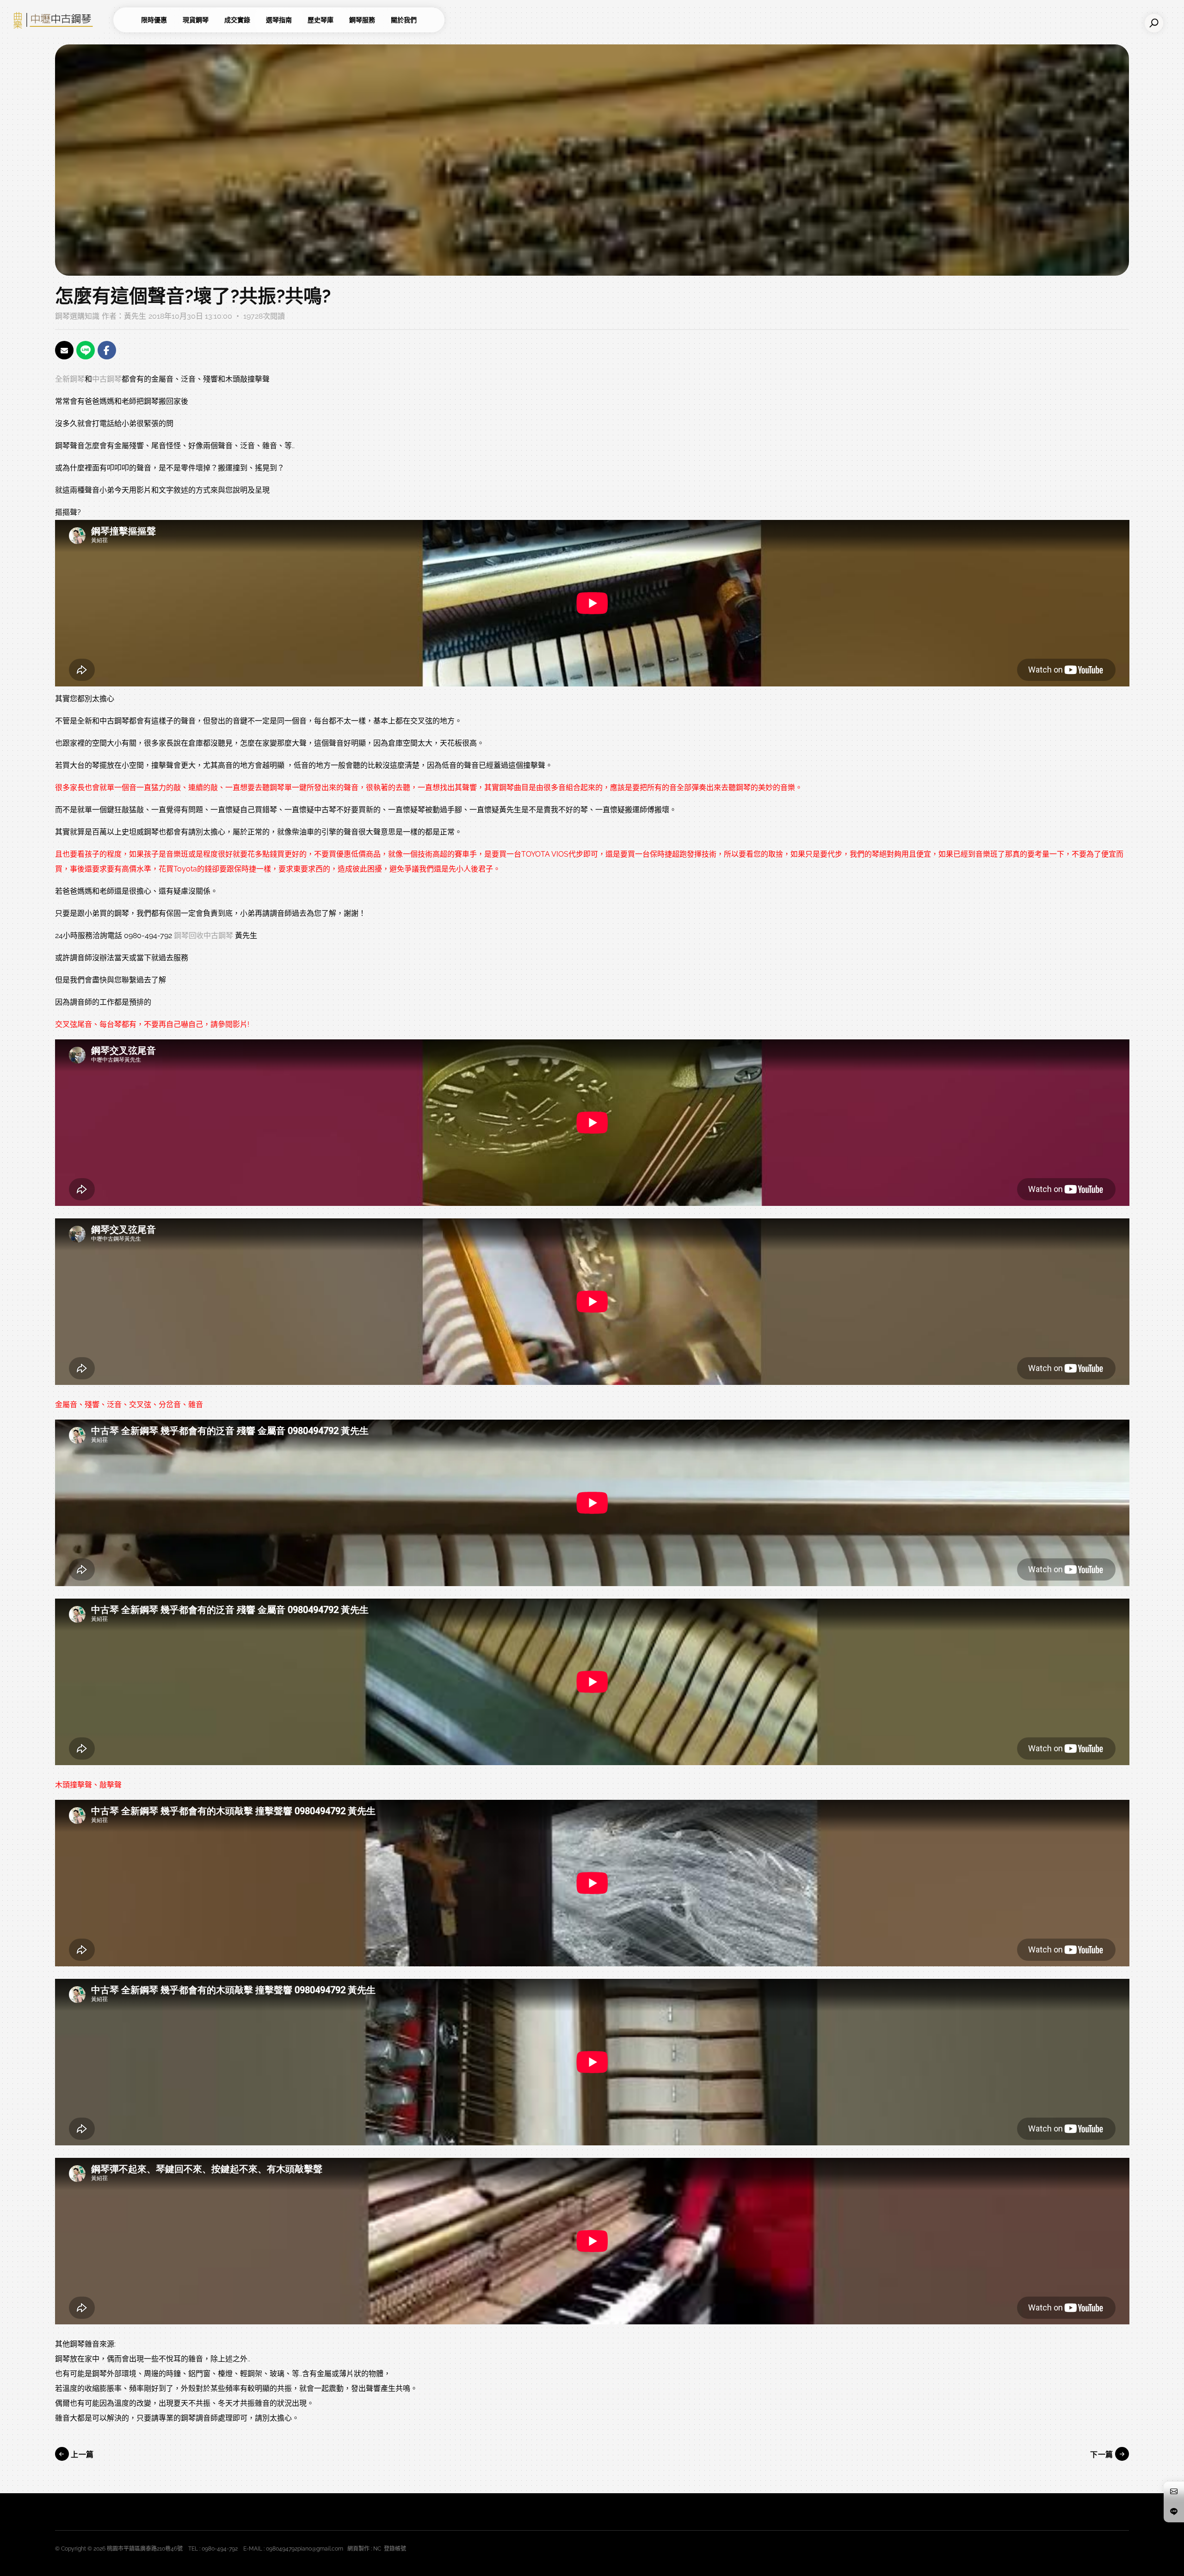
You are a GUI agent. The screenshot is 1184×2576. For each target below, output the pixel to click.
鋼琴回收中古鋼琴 (203, 936)
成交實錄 (237, 20)
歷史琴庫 (321, 20)
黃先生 (135, 316)
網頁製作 (358, 2549)
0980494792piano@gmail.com (305, 2549)
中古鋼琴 (107, 379)
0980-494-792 (220, 2549)
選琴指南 (279, 20)
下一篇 (1103, 2455)
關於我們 (404, 20)
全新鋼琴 (70, 379)
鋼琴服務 (362, 20)
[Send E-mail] (64, 350)
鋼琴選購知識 (77, 316)
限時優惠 (154, 20)
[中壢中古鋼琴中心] (60, 20)
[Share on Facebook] (107, 350)
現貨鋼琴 (196, 20)
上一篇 (81, 2455)
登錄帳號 (395, 2549)
